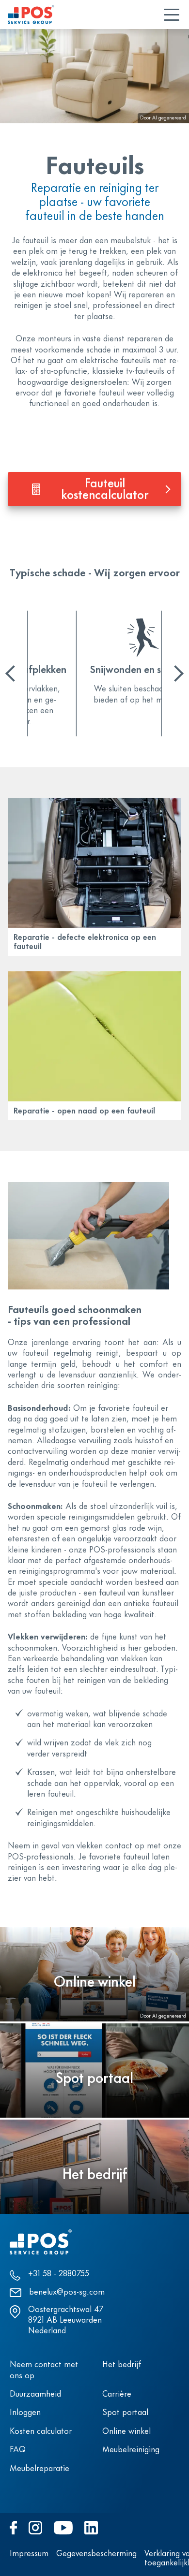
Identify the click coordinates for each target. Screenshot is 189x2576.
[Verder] (175, 673)
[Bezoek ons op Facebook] (13, 2528)
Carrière (117, 2395)
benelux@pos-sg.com (67, 2293)
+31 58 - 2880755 (59, 2274)
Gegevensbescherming (96, 2554)
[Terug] (14, 673)
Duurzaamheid (35, 2395)
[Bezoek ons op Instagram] (36, 2528)
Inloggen (25, 2413)
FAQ (18, 2450)
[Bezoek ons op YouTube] (63, 2528)
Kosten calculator (41, 2432)
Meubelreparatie (39, 2469)
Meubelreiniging (131, 2450)
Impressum (29, 2554)
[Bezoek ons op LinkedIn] (91, 2528)
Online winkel (126, 2432)
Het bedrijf (122, 2365)
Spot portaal (125, 2413)
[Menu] (172, 15)
